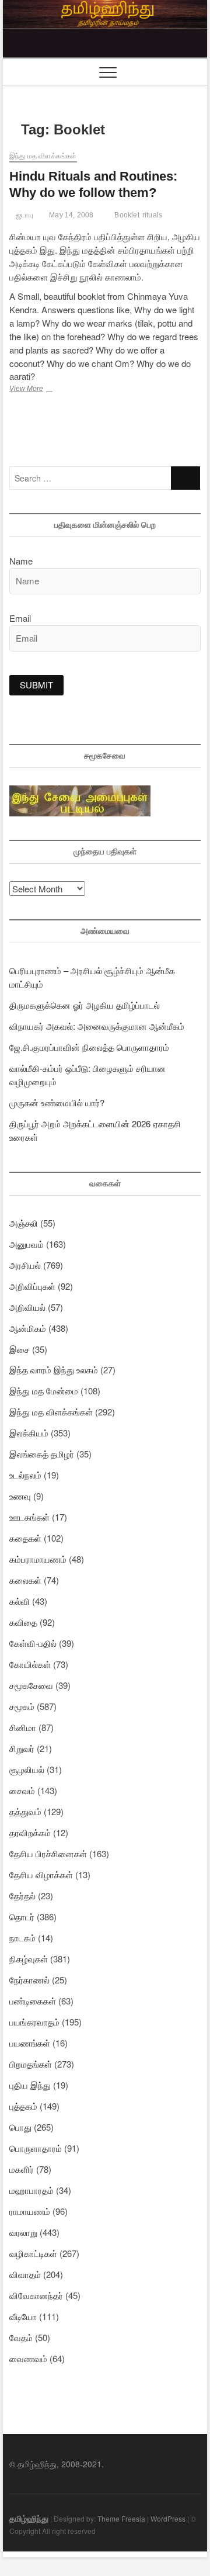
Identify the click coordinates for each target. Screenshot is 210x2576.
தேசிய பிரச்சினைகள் (48, 1853)
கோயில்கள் (30, 1664)
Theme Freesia (121, 2518)
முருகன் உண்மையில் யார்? (57, 1102)
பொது (20, 2127)
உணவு (20, 1496)
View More (41, 390)
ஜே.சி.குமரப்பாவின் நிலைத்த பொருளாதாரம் (89, 1047)
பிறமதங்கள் (31, 2064)
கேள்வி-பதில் (33, 1643)
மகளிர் (22, 2169)
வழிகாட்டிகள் (33, 2253)
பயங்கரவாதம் (34, 2022)
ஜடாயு (24, 215)
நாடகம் (22, 1938)
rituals (152, 215)
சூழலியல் (27, 1769)
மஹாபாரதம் (32, 2190)
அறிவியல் (27, 1307)
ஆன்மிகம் (28, 1328)
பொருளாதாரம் (36, 2148)
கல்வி (20, 1601)
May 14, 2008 (71, 215)
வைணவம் (28, 2358)
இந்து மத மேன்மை (44, 1391)
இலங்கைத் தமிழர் (42, 1454)
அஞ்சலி (24, 1223)
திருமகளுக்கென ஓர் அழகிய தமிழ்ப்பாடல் (85, 1005)
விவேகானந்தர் (36, 2295)
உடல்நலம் (25, 1475)
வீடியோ (23, 2316)
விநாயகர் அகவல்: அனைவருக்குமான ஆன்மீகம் (97, 1026)
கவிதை (23, 1622)
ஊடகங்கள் (29, 1517)
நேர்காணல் (29, 1980)
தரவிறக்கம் (30, 1832)
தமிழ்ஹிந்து (29, 2518)
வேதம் (21, 2337)
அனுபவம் (27, 1244)
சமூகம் (22, 1706)
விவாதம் (25, 2274)
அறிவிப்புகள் (32, 1286)
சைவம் (22, 1790)
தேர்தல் (22, 1895)
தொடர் (22, 1917)
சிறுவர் (22, 1748)
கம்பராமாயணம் (38, 1559)
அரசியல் (25, 1265)
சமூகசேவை (31, 1685)
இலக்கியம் (29, 1433)
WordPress (168, 2518)
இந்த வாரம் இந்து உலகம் (54, 1370)
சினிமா (23, 1727)
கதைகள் (25, 1538)
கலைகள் (25, 1580)
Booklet (127, 215)
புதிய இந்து (30, 2085)
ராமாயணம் (30, 2211)
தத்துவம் (25, 1811)
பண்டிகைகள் (33, 2001)
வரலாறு (23, 2232)
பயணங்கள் (30, 2043)
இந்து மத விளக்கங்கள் (43, 156)
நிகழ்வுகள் (29, 1959)
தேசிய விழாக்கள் (41, 1874)
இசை (20, 1349)
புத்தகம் (23, 2106)
